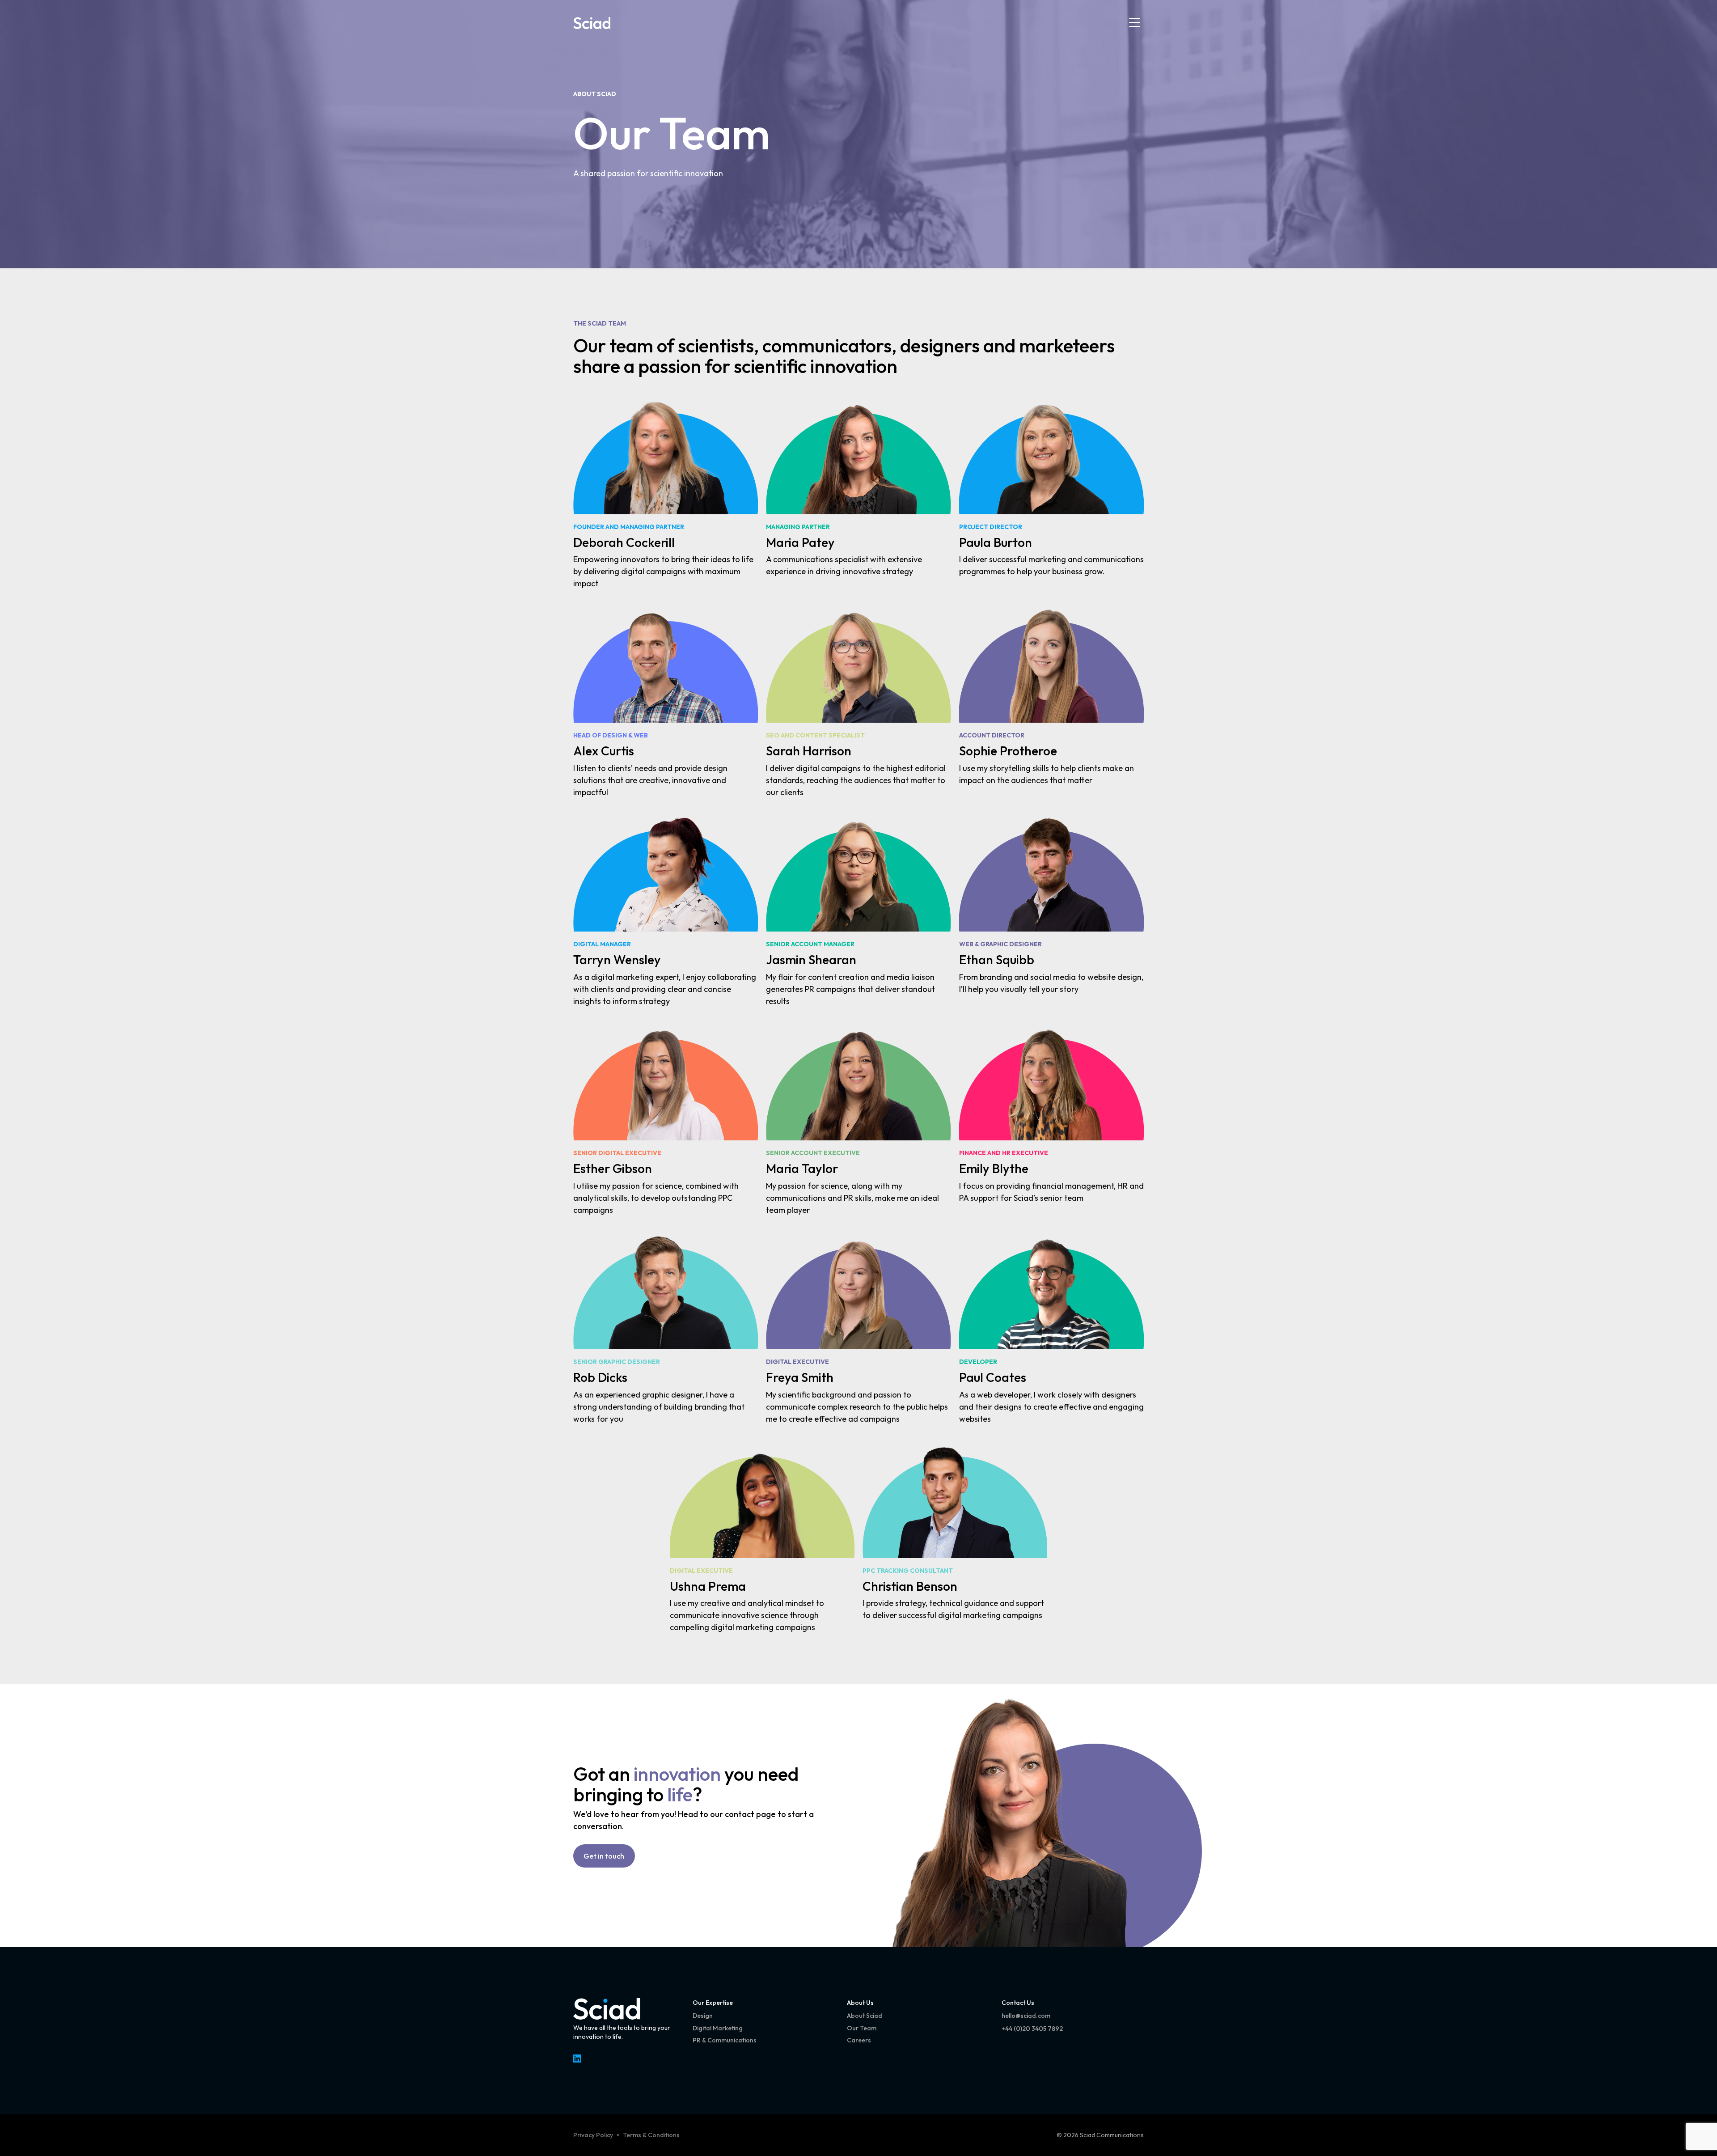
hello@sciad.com (1026, 2016)
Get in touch (604, 1856)
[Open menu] (1135, 23)
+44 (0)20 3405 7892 (1032, 2029)
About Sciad (595, 94)
